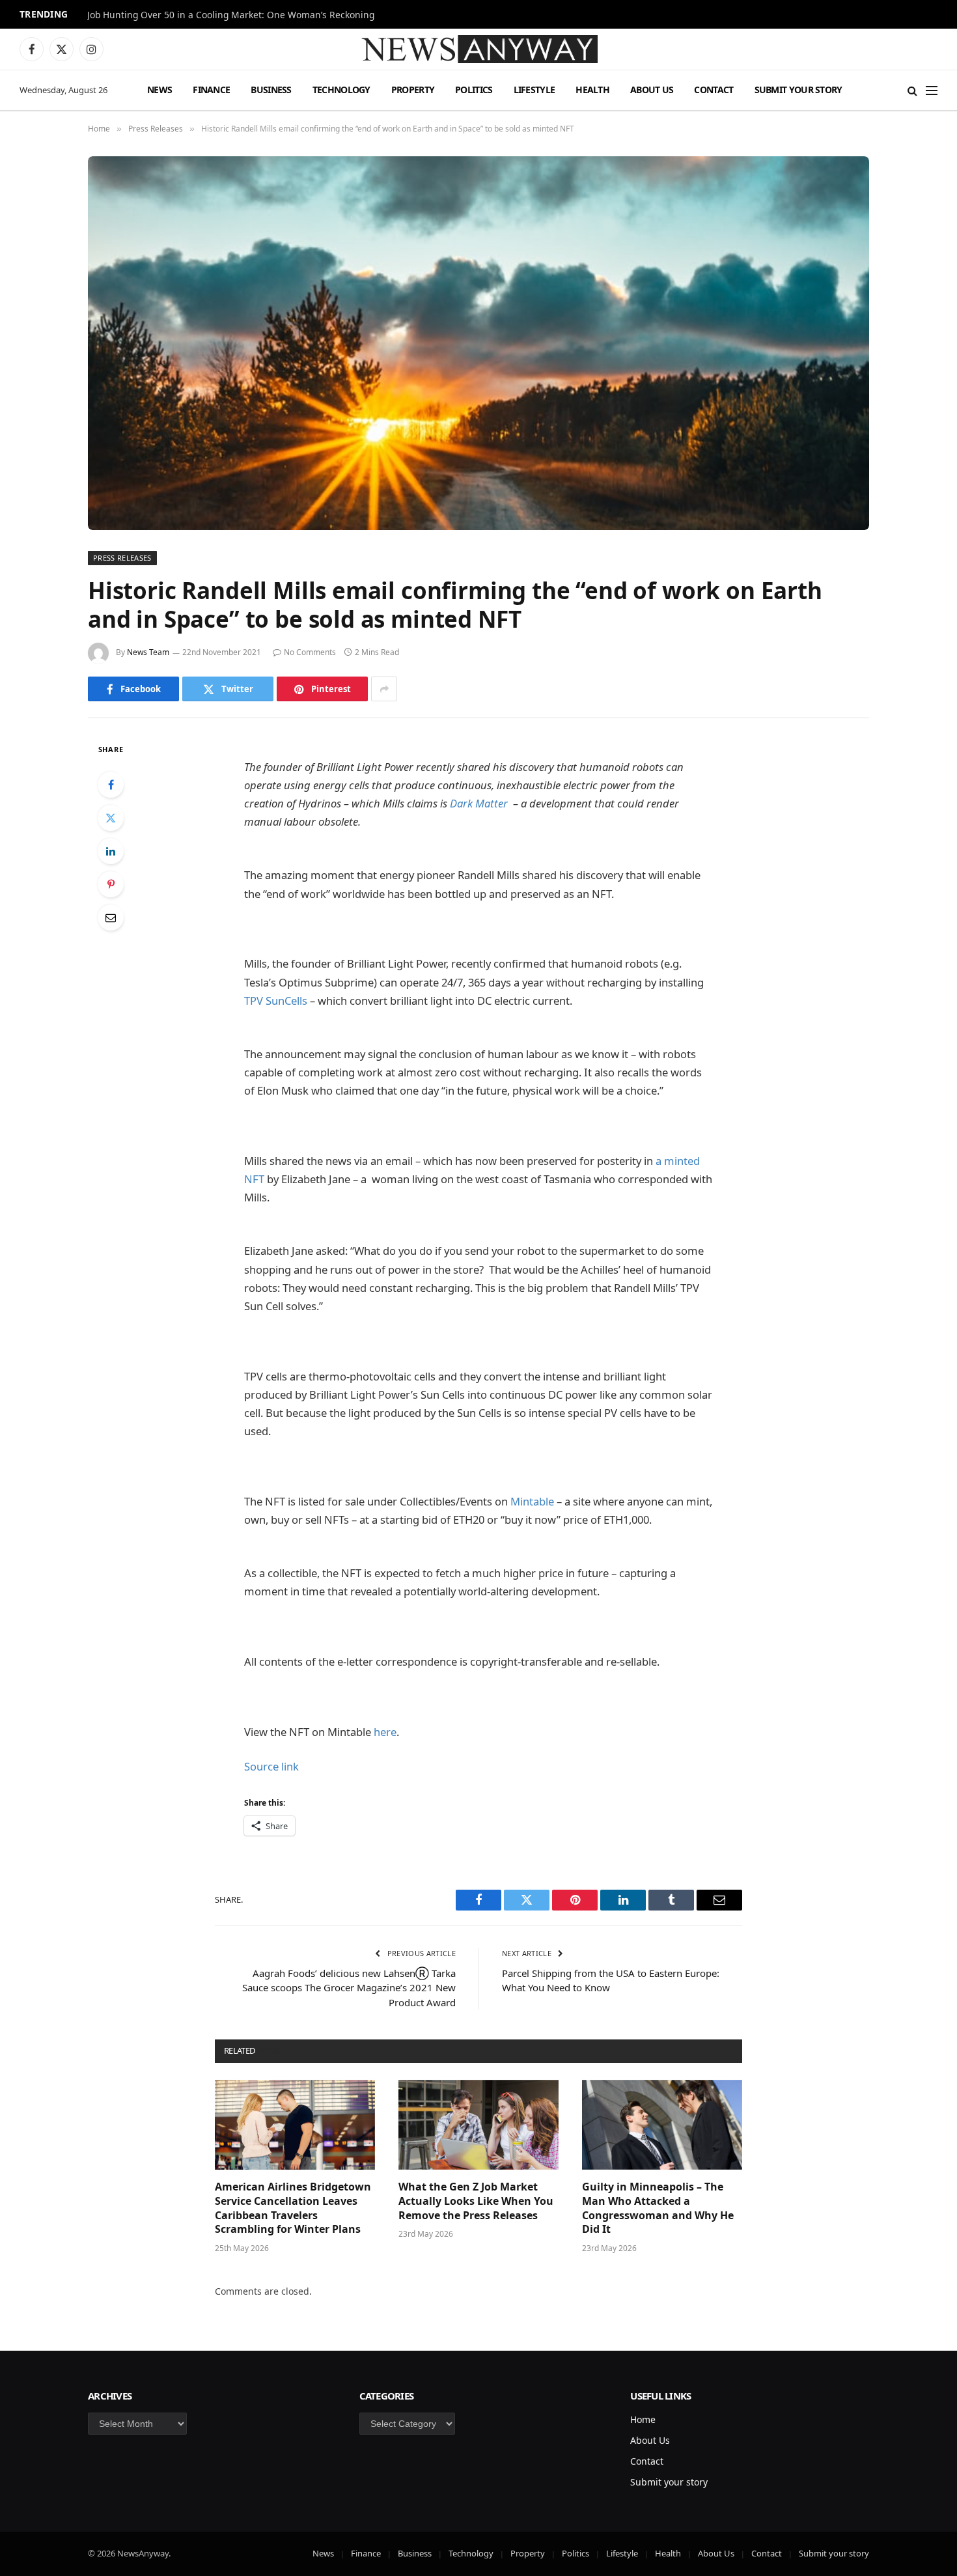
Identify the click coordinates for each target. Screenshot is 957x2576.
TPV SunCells (277, 1001)
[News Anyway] (478, 49)
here (385, 1732)
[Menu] (932, 90)
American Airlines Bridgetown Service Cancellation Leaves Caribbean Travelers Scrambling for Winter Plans (293, 2208)
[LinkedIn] (111, 851)
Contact (714, 90)
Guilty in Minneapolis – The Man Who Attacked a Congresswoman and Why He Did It (658, 2208)
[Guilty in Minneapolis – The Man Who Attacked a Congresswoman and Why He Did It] (662, 2125)
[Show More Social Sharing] (384, 689)
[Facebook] (111, 785)
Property (413, 90)
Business (271, 90)
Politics (474, 90)
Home (643, 2419)
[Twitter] (111, 818)
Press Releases (122, 558)
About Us (652, 90)
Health (592, 90)
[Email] (111, 917)
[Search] (912, 90)
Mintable (532, 1501)
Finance (211, 90)
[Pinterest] (111, 884)
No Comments (310, 652)
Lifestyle (534, 90)
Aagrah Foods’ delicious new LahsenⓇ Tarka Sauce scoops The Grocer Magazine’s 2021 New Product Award (349, 1988)
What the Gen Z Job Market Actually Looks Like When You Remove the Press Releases (476, 2201)
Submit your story (798, 90)
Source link (271, 1766)
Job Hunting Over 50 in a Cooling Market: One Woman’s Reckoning (231, 15)
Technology (341, 90)
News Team (148, 652)
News (159, 90)
